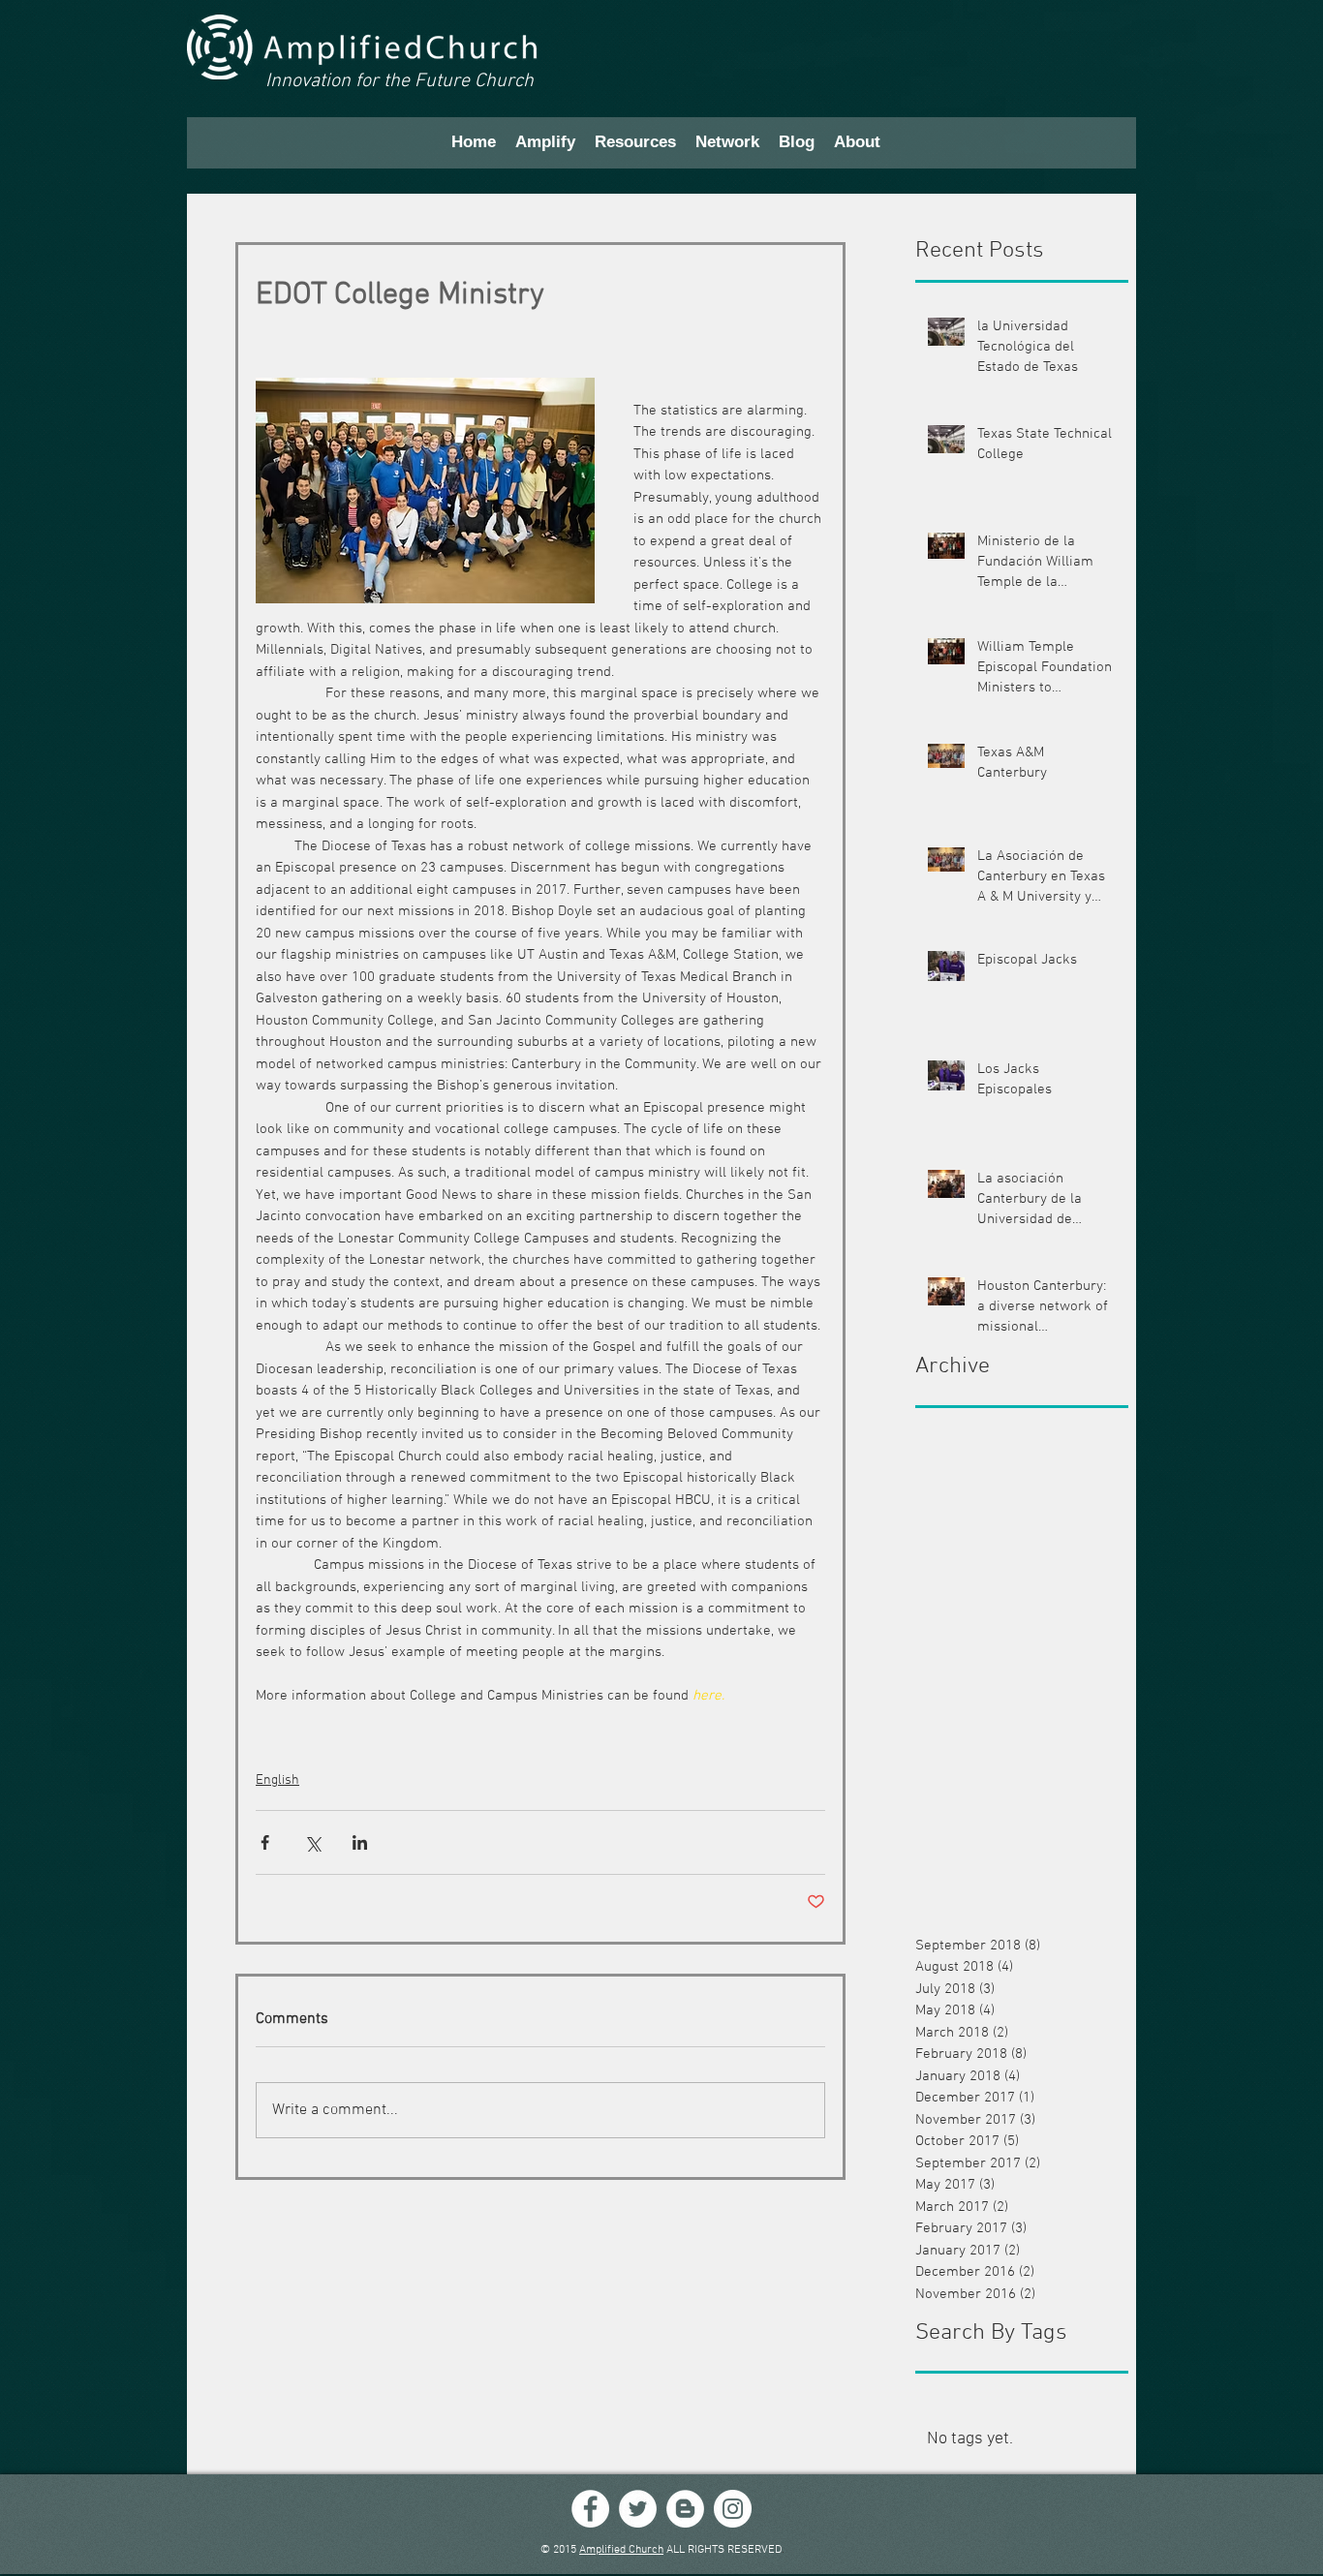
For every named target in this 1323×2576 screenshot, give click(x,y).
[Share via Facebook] (265, 1842)
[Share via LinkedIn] (360, 1842)
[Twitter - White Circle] (638, 2509)
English (277, 1780)
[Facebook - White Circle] (590, 2509)
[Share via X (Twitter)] (312, 1842)
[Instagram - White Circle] (733, 2509)
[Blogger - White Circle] (685, 2509)
